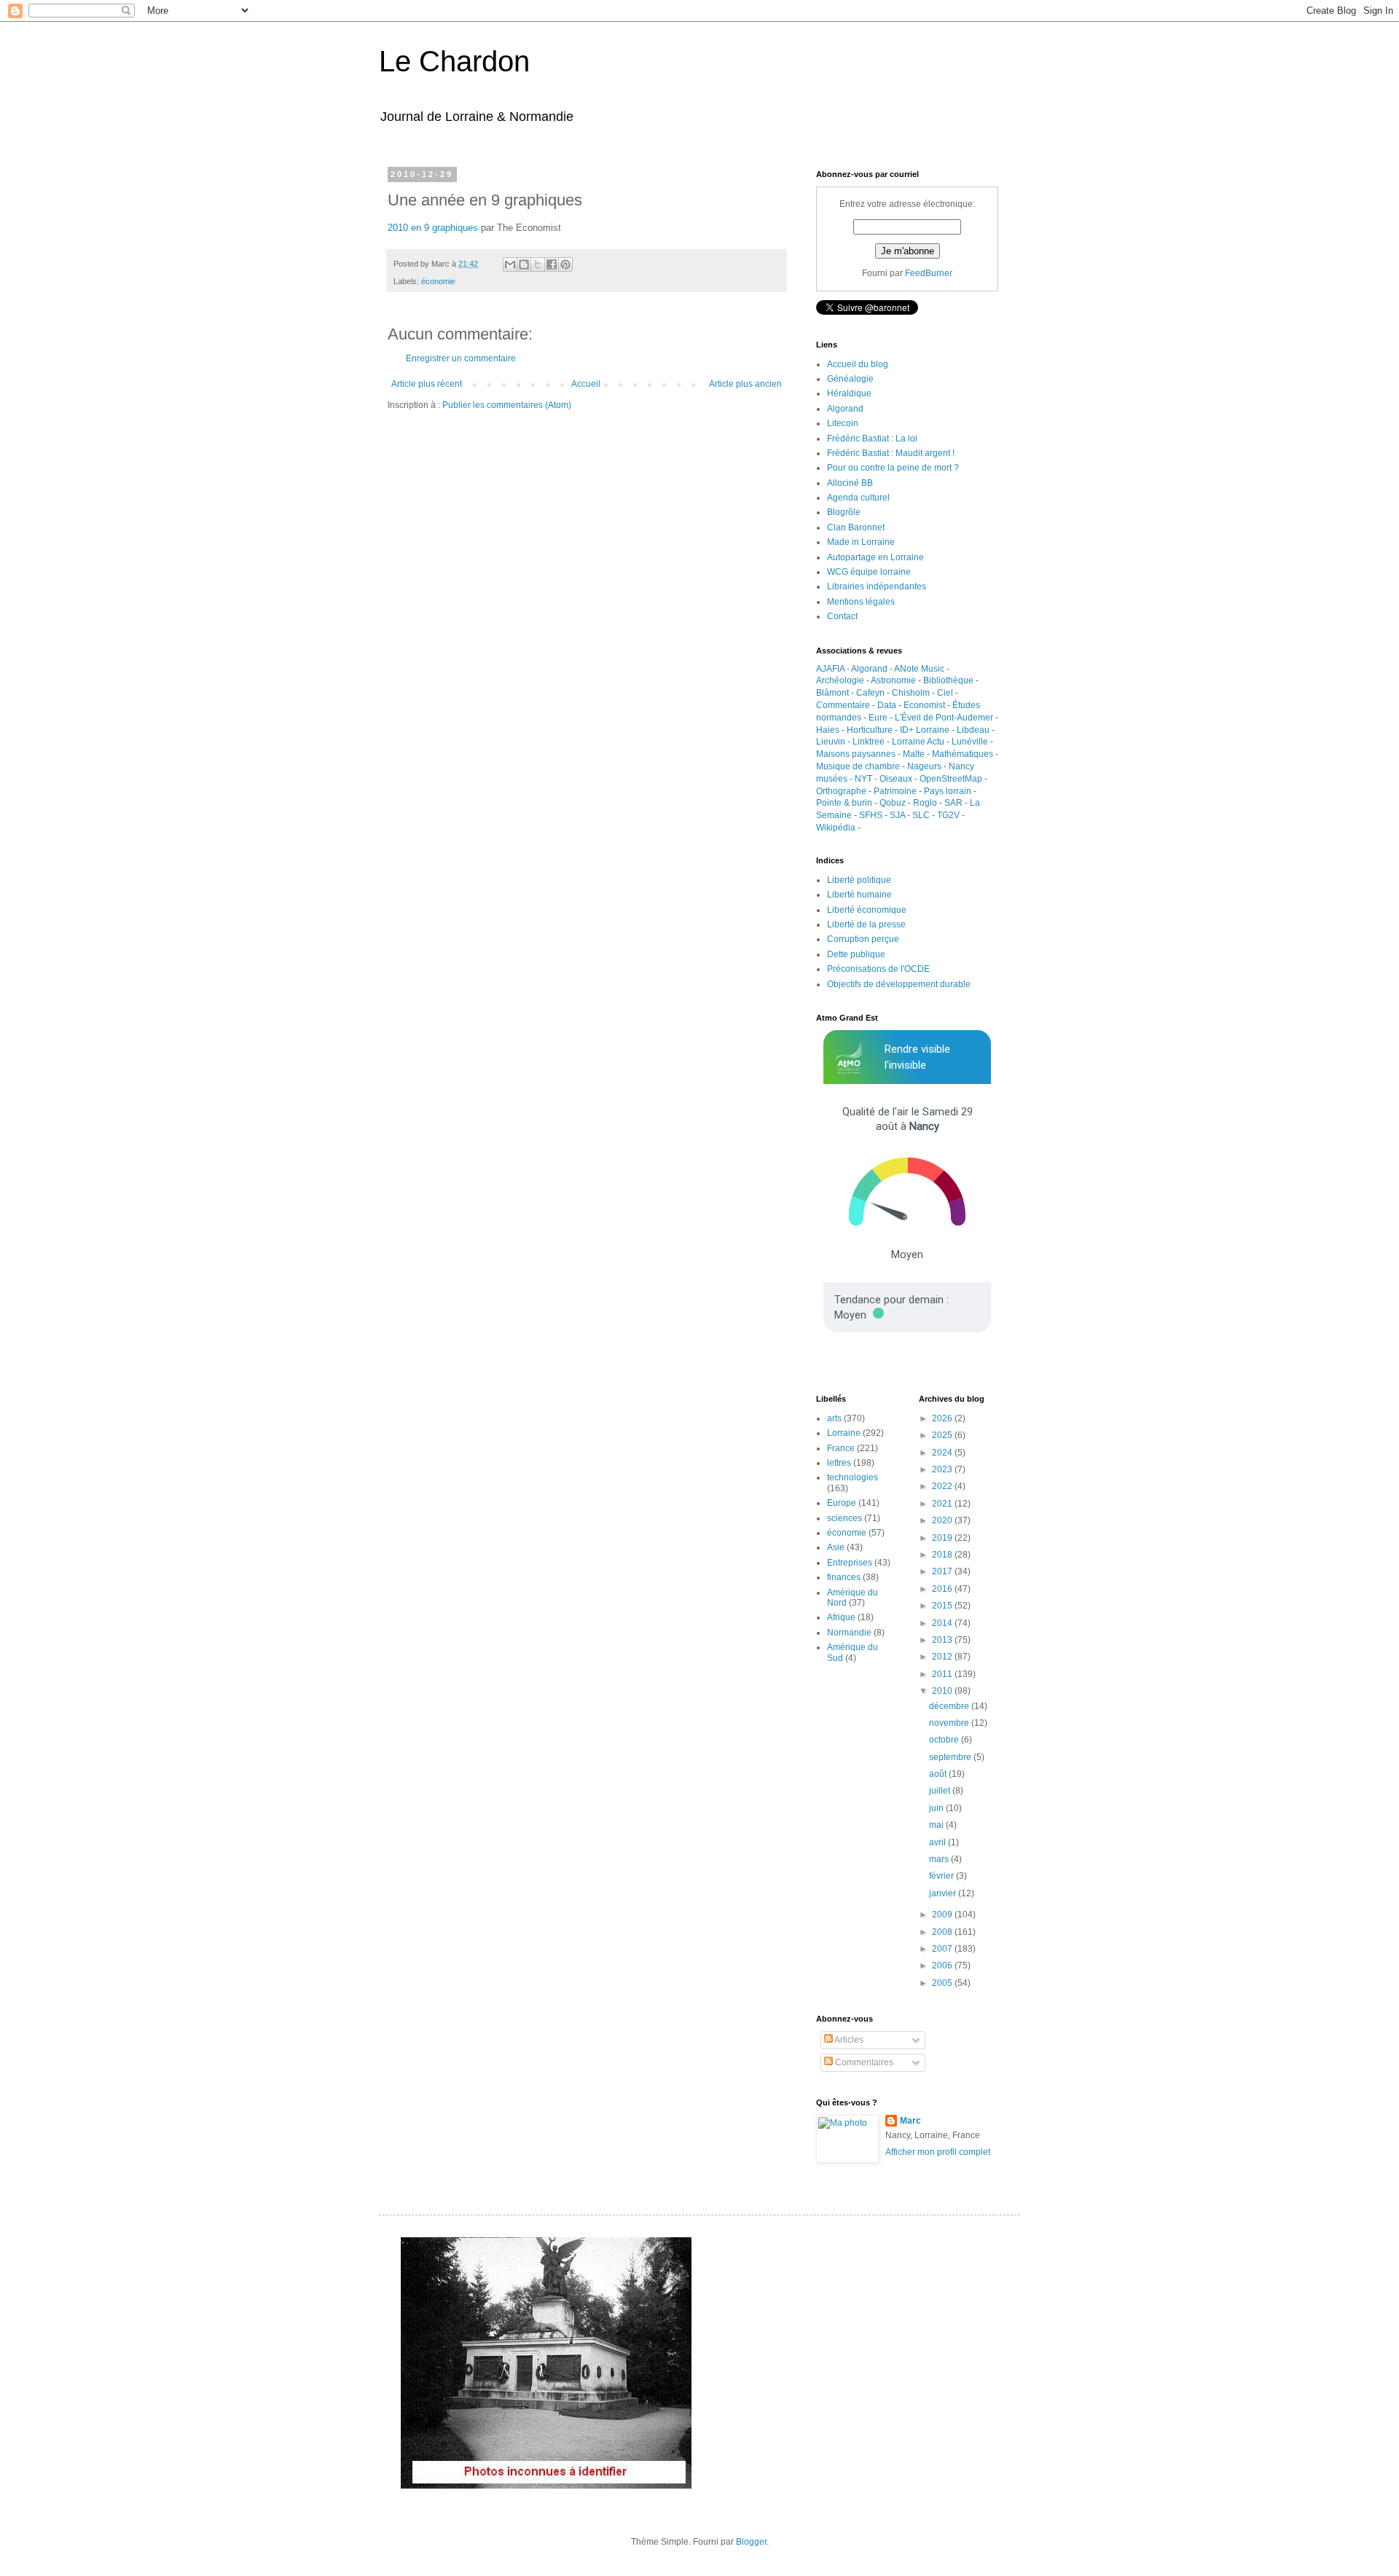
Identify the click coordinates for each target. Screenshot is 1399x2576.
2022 (943, 1486)
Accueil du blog (858, 364)
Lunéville (970, 742)
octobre (945, 1740)
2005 (943, 1983)
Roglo (925, 803)
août (939, 1774)
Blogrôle (844, 512)
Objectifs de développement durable (899, 984)
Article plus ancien (745, 384)
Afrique (841, 1617)
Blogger (751, 2542)
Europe (842, 1503)
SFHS (871, 815)
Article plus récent (427, 384)
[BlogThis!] (524, 264)
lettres (839, 1463)
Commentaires (863, 2062)
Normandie (849, 1633)
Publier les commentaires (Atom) (507, 405)
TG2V (948, 815)
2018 (943, 1555)
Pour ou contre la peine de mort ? (893, 468)
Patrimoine (895, 791)
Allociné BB (850, 483)
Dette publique (856, 954)
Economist (924, 705)
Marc (910, 2121)
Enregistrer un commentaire (461, 358)
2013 (943, 1640)
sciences (845, 1518)
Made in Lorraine (861, 542)
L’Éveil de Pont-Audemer (944, 718)
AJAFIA (830, 669)
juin (937, 1808)
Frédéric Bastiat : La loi (872, 439)
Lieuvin (831, 742)
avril (938, 1842)
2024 (943, 1453)
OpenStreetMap (951, 779)
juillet (941, 1791)
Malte (914, 754)
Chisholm (911, 693)
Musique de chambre (858, 766)
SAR (953, 803)
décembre (950, 1706)
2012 (943, 1657)
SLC (921, 815)
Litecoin (843, 423)
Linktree (869, 742)
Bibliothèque (948, 680)
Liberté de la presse (866, 924)
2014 (943, 1623)
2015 (943, 1606)
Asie (836, 1547)
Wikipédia (836, 828)
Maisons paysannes (856, 754)
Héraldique (849, 393)
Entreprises (850, 1563)
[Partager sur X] (538, 264)
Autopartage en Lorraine (875, 557)
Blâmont (832, 693)
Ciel (945, 693)
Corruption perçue (863, 939)
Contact (842, 616)
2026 (943, 1418)
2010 (943, 1691)
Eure (878, 718)
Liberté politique (859, 880)
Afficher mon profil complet (938, 2152)
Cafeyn (870, 693)
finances (844, 1577)
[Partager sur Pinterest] (565, 264)
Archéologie (840, 680)
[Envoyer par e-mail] (510, 264)
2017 (943, 1571)
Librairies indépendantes (877, 586)
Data (887, 705)
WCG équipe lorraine (869, 572)
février (943, 1876)
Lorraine (844, 1433)
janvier (944, 1893)
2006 (943, 1966)
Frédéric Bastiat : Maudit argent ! (891, 453)
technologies (853, 1477)
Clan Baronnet (856, 527)
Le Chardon (454, 61)
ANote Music (919, 669)
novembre (950, 1723)
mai (937, 1825)
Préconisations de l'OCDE (878, 969)
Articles (848, 2040)
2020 (943, 1520)
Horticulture (870, 730)
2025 (943, 1435)
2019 (943, 1538)
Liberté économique (867, 910)
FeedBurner (929, 273)
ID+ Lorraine (925, 730)
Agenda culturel (858, 498)
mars (940, 1859)
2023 (943, 1469)
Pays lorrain (948, 791)
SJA (897, 815)
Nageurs (924, 766)
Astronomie (893, 680)
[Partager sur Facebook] (552, 264)
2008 (943, 1932)
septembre (951, 1757)
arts (834, 1418)
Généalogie (850, 379)
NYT (863, 779)
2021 (943, 1504)
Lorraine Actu (918, 742)
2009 (943, 1915)
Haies (828, 730)
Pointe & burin (844, 803)
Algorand (845, 409)
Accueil (586, 384)
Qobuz (893, 803)
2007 (943, 1949)
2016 (943, 1589)
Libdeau (973, 730)
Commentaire (843, 705)
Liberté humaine (859, 895)
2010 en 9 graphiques (433, 228)
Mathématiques (963, 754)
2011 (943, 1674)
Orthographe (841, 791)
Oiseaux (896, 779)
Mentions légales (861, 602)
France (841, 1448)
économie (438, 281)
